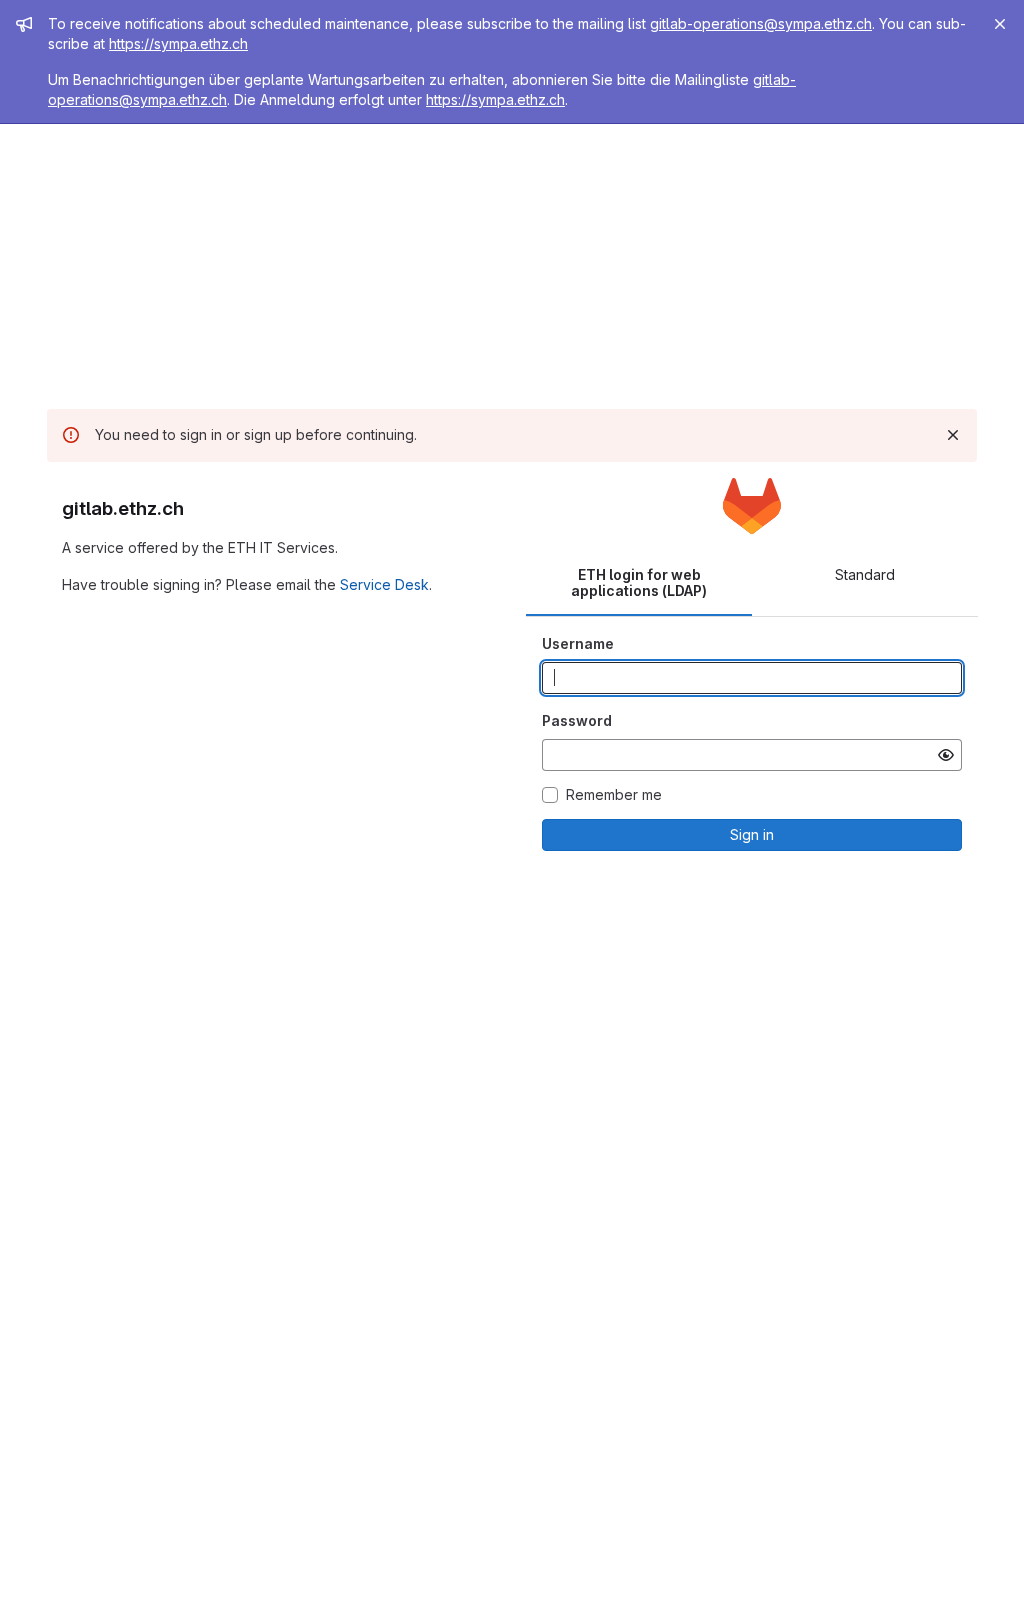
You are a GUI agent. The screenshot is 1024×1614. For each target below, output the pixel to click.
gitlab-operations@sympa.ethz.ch (761, 23)
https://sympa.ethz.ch (178, 43)
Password (577, 720)
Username (578, 643)
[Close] (1000, 24)
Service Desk (384, 584)
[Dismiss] (953, 435)
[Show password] (946, 755)
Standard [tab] (865, 574)
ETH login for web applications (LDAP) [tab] (639, 582)
